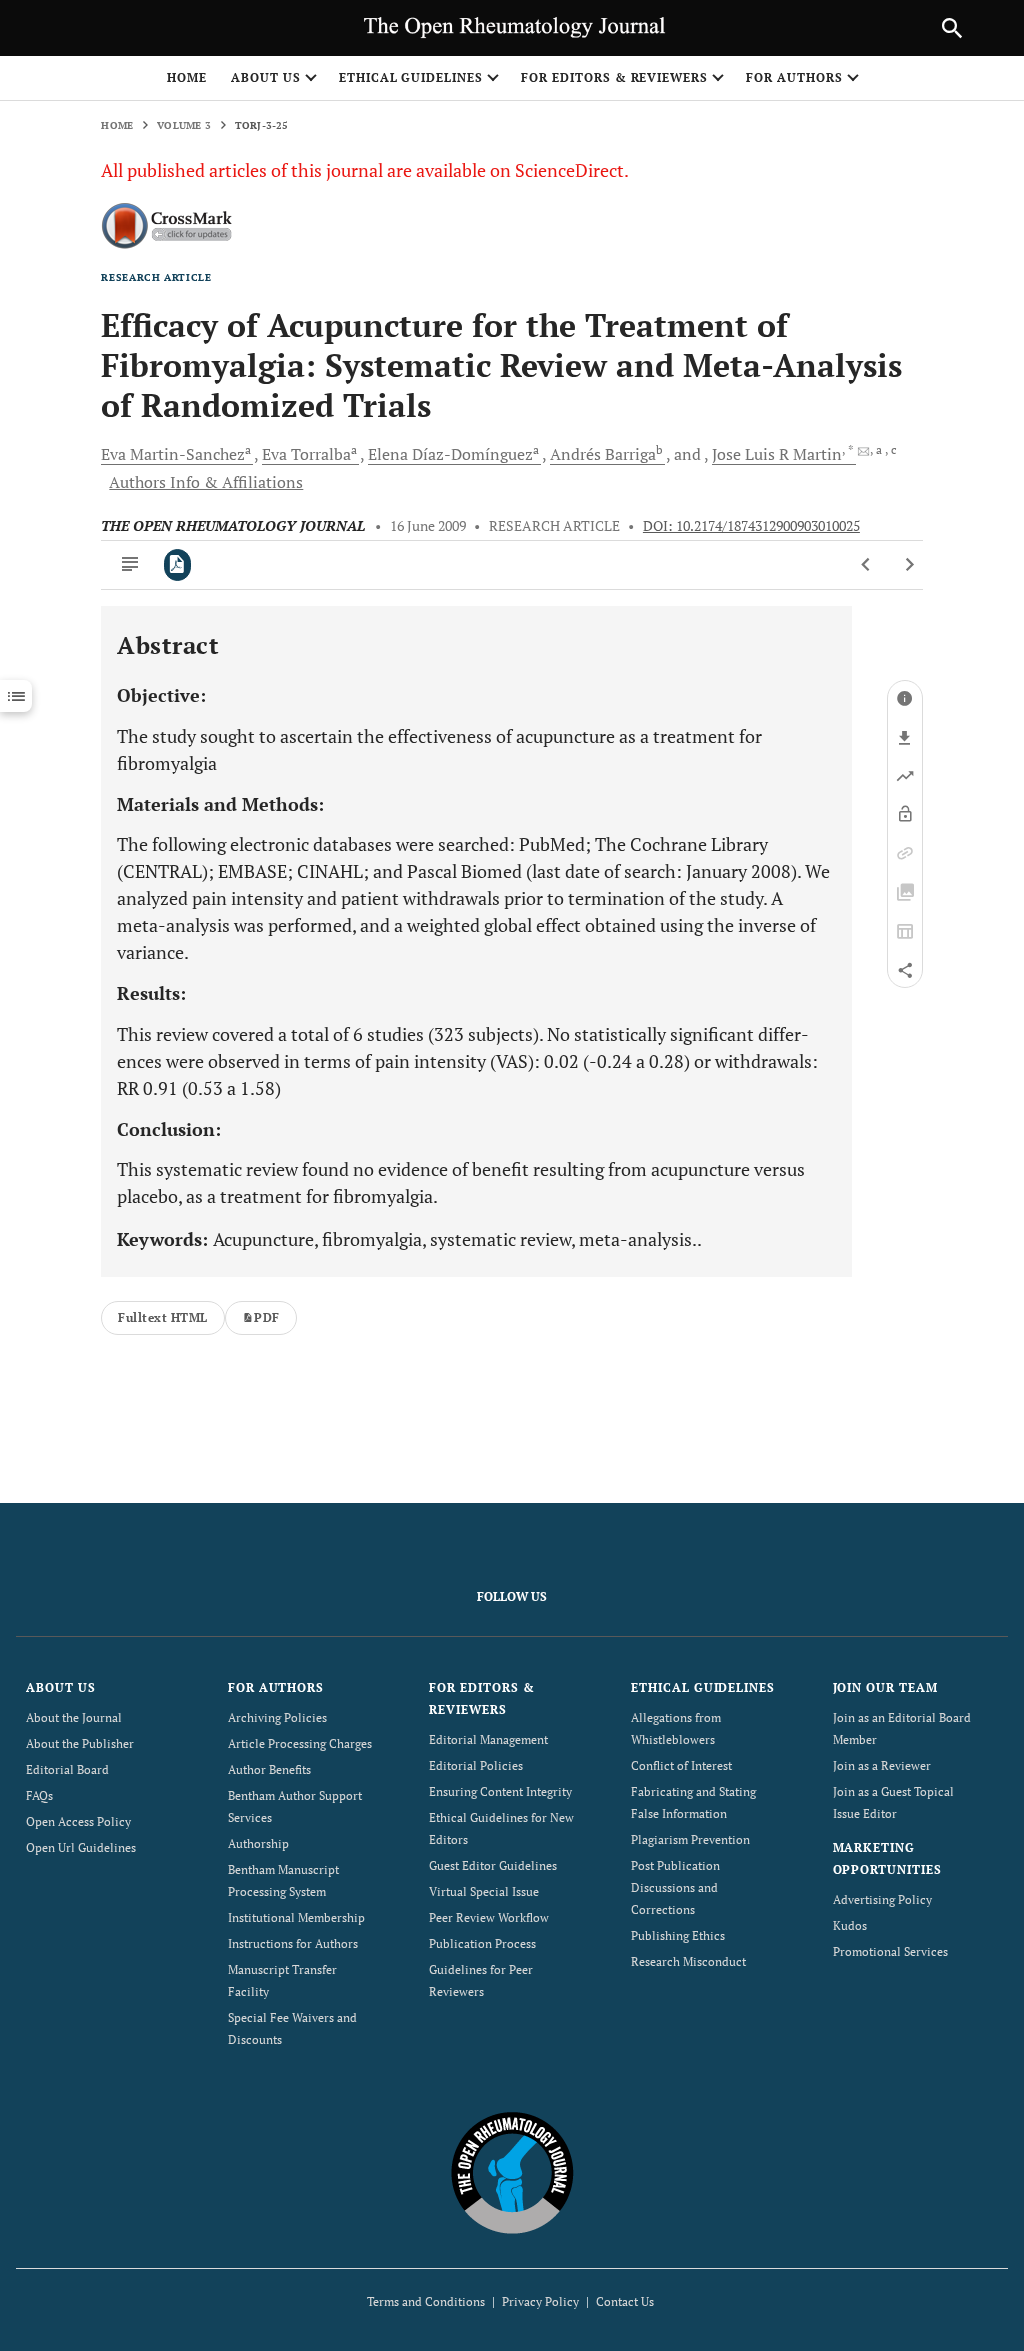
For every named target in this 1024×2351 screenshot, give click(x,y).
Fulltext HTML (162, 1317)
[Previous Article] (866, 565)
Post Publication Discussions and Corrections (675, 1887)
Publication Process (482, 1943)
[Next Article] (909, 565)
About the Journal (74, 1717)
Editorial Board (67, 1769)
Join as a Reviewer (882, 1765)
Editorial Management (488, 1739)
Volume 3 (184, 125)
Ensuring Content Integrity (500, 1791)
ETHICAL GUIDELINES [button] (411, 77)
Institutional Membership (296, 1917)
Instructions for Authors (293, 1943)
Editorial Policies (476, 1765)
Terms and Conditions (426, 2301)
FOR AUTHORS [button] (794, 77)
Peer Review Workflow (489, 1917)
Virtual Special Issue (484, 1891)
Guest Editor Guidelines (493, 1865)
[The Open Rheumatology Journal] (512, 2172)
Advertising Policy (882, 1899)
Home (187, 77)
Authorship (258, 1843)
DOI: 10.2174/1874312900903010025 (751, 526)
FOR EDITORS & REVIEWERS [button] (614, 77)
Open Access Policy (78, 1821)
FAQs (39, 1795)
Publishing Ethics (678, 1935)
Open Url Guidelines (81, 1847)
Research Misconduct (688, 1961)
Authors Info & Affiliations (206, 482)
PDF (266, 1317)
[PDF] (177, 565)
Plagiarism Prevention (690, 1839)
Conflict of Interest (681, 1765)
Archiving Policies (277, 1717)
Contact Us (625, 2301)
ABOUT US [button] (266, 77)
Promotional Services (890, 1951)
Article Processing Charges (300, 1743)
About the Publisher (80, 1743)
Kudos (850, 1925)
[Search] (952, 28)
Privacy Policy (540, 2301)
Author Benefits (269, 1769)
